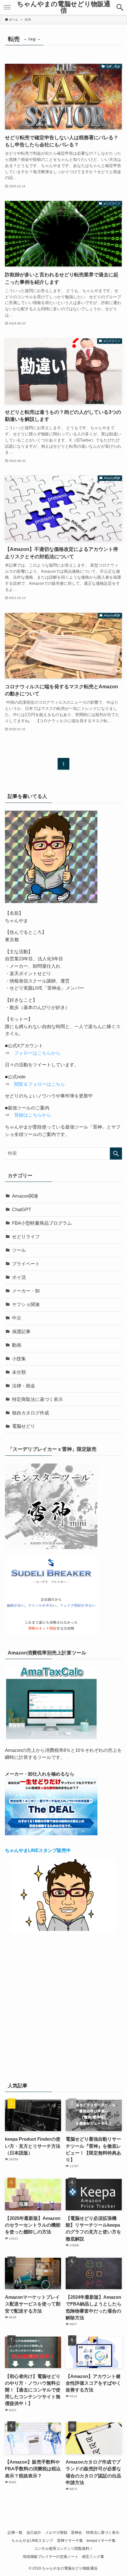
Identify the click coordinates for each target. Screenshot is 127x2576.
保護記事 (21, 1332)
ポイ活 (19, 1277)
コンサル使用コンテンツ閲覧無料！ (63, 2549)
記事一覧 (15, 2533)
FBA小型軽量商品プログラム (42, 1223)
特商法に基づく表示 (103, 2533)
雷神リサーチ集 (70, 2541)
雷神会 (76, 2533)
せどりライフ (26, 1237)
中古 (17, 1318)
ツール (19, 1250)
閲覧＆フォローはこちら (40, 1084)
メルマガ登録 (56, 2533)
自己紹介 (34, 2533)
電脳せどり (24, 1426)
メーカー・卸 (26, 1291)
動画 (17, 1345)
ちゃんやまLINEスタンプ (32, 2541)
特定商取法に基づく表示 (37, 1399)
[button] (120, 7)
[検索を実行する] (116, 1154)
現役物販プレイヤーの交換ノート (51, 2557)
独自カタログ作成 (31, 1413)
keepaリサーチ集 (101, 2541)
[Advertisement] (63, 2006)
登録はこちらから (33, 1115)
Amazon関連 (25, 1196)
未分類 (19, 1372)
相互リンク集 (93, 2557)
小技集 (19, 1359)
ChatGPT (22, 1210)
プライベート (26, 1264)
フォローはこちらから (37, 1053)
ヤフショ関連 (26, 1304)
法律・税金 (24, 1386)
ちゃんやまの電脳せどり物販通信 (64, 7)
